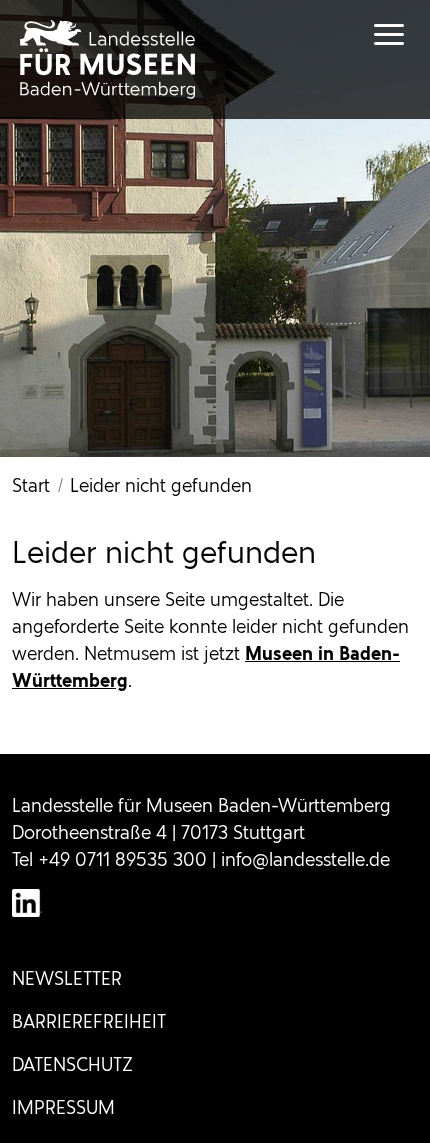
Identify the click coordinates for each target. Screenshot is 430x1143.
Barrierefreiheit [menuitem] (89, 1021)
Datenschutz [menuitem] (72, 1064)
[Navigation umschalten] (370, 34)
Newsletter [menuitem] (67, 978)
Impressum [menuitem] (63, 1107)
